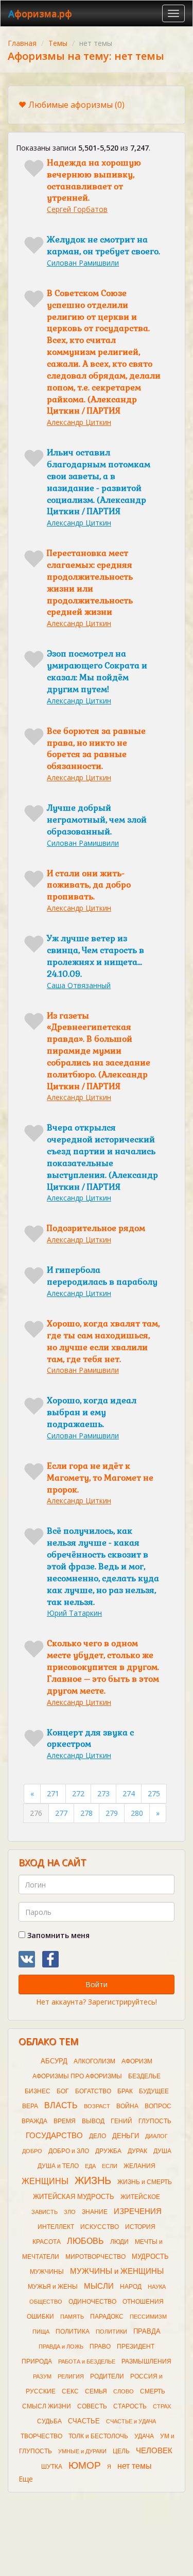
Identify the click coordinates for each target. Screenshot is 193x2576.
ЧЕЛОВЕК (154, 2451)
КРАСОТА (47, 2242)
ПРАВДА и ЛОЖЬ (61, 2347)
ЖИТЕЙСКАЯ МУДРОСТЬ (74, 2197)
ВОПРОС (158, 2106)
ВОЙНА (127, 2106)
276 (36, 1813)
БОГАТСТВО (93, 2091)
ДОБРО (32, 2151)
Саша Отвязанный (79, 985)
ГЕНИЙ (121, 2121)
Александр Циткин (79, 422)
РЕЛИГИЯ (71, 2376)
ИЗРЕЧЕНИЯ (138, 2211)
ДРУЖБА (108, 2151)
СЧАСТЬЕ (84, 2421)
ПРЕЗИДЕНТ (136, 2347)
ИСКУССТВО (100, 2227)
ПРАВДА (147, 2331)
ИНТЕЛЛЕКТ (56, 2227)
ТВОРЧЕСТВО (41, 2436)
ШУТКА (52, 2467)
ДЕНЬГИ (126, 2136)
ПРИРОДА (37, 2361)
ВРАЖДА (34, 2121)
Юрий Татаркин (74, 1613)
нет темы (135, 2466)
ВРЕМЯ (65, 2121)
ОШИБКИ (40, 2317)
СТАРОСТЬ (130, 2406)
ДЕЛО (98, 2136)
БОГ (63, 2091)
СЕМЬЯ (96, 2391)
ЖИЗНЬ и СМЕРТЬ (145, 2182)
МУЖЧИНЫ (47, 2272)
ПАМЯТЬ (72, 2317)
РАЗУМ (42, 2376)
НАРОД (131, 2287)
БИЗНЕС (38, 2091)
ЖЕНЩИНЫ (45, 2181)
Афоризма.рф (40, 13)
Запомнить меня (57, 1935)
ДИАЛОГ (156, 2136)
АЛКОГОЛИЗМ (94, 2061)
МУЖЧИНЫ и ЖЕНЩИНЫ (117, 2271)
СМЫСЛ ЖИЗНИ (47, 2406)
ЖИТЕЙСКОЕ (140, 2197)
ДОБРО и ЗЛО (69, 2151)
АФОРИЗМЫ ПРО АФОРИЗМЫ (77, 2076)
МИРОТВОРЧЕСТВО (95, 2257)
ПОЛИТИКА (73, 2332)
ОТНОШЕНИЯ (143, 2302)
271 (53, 1793)
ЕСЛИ (110, 2166)
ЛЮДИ (119, 2242)
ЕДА (90, 2166)
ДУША (162, 2151)
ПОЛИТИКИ (111, 2332)
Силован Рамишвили (83, 263)
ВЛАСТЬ (61, 2105)
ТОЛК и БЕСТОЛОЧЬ (98, 2436)
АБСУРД (54, 2061)
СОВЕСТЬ (92, 2406)
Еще (26, 2479)
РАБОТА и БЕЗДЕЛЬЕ (87, 2361)
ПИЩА (41, 2332)
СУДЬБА (49, 2421)
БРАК (125, 2091)
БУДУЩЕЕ (154, 2091)
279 (112, 1813)
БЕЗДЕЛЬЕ (144, 2076)
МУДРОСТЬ (150, 2257)
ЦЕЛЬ (121, 2451)
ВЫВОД (93, 2121)
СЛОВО (124, 2391)
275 (154, 1793)
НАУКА (157, 2287)
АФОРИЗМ (137, 2061)
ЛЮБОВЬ (85, 2241)
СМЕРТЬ (153, 2391)
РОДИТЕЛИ (107, 2376)
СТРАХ (162, 2406)
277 (61, 1813)
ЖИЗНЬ (93, 2180)
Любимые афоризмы (76, 105)
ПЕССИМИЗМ (148, 2317)
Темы (58, 43)
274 (129, 1793)
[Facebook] (50, 1959)
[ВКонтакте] (27, 1959)
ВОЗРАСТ (97, 2106)
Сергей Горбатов (77, 209)
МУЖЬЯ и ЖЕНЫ (53, 2287)
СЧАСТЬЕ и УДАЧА (131, 2421)
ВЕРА (30, 2106)
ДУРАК (137, 2151)
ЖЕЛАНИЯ (139, 2166)
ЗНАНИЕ (95, 2212)
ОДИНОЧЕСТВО (92, 2302)
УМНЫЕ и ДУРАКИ (82, 2451)
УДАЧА (144, 2436)
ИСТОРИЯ (140, 2227)
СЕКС (70, 2391)
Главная (22, 43)
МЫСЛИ (99, 2286)
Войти (97, 1984)
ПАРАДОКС (107, 2317)
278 (86, 1813)
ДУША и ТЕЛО (58, 2166)
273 (103, 1793)
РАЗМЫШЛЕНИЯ (146, 2361)
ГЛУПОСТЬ (155, 2121)
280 (137, 1813)
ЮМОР (85, 2465)
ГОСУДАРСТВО (54, 2136)
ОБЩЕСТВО (46, 2302)
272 (78, 1793)
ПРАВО (100, 2347)
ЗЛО (70, 2212)
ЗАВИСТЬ (45, 2212)
